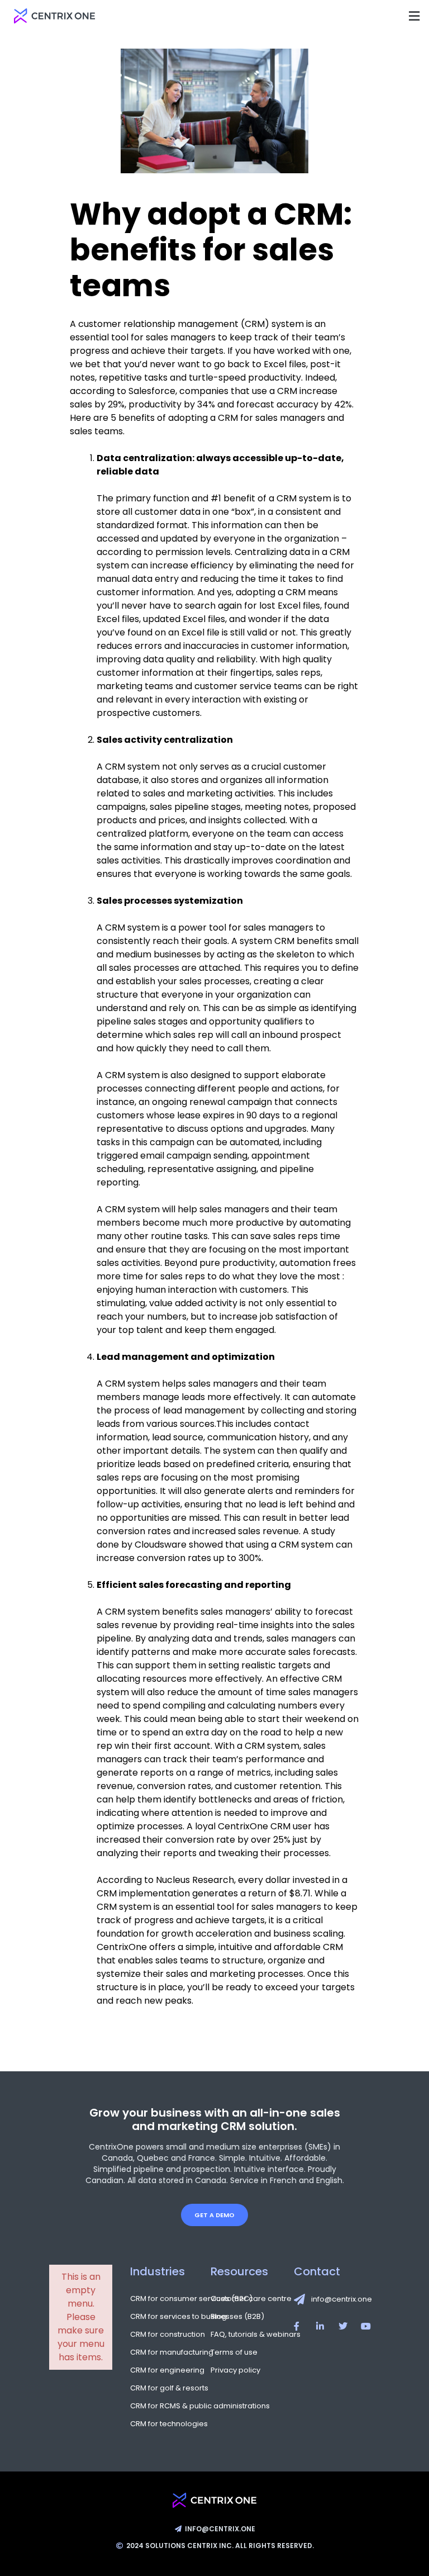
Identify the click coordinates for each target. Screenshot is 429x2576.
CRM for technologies (162, 2424)
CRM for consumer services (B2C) (162, 2299)
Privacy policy (235, 2370)
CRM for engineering (162, 2370)
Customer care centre (242, 2299)
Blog (219, 2317)
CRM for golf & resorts (162, 2388)
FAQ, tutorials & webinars (242, 2335)
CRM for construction (162, 2335)
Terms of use (234, 2352)
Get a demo (214, 2215)
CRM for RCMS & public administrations (162, 2406)
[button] (414, 16)
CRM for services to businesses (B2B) (162, 2317)
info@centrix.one (342, 2299)
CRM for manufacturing (162, 2352)
